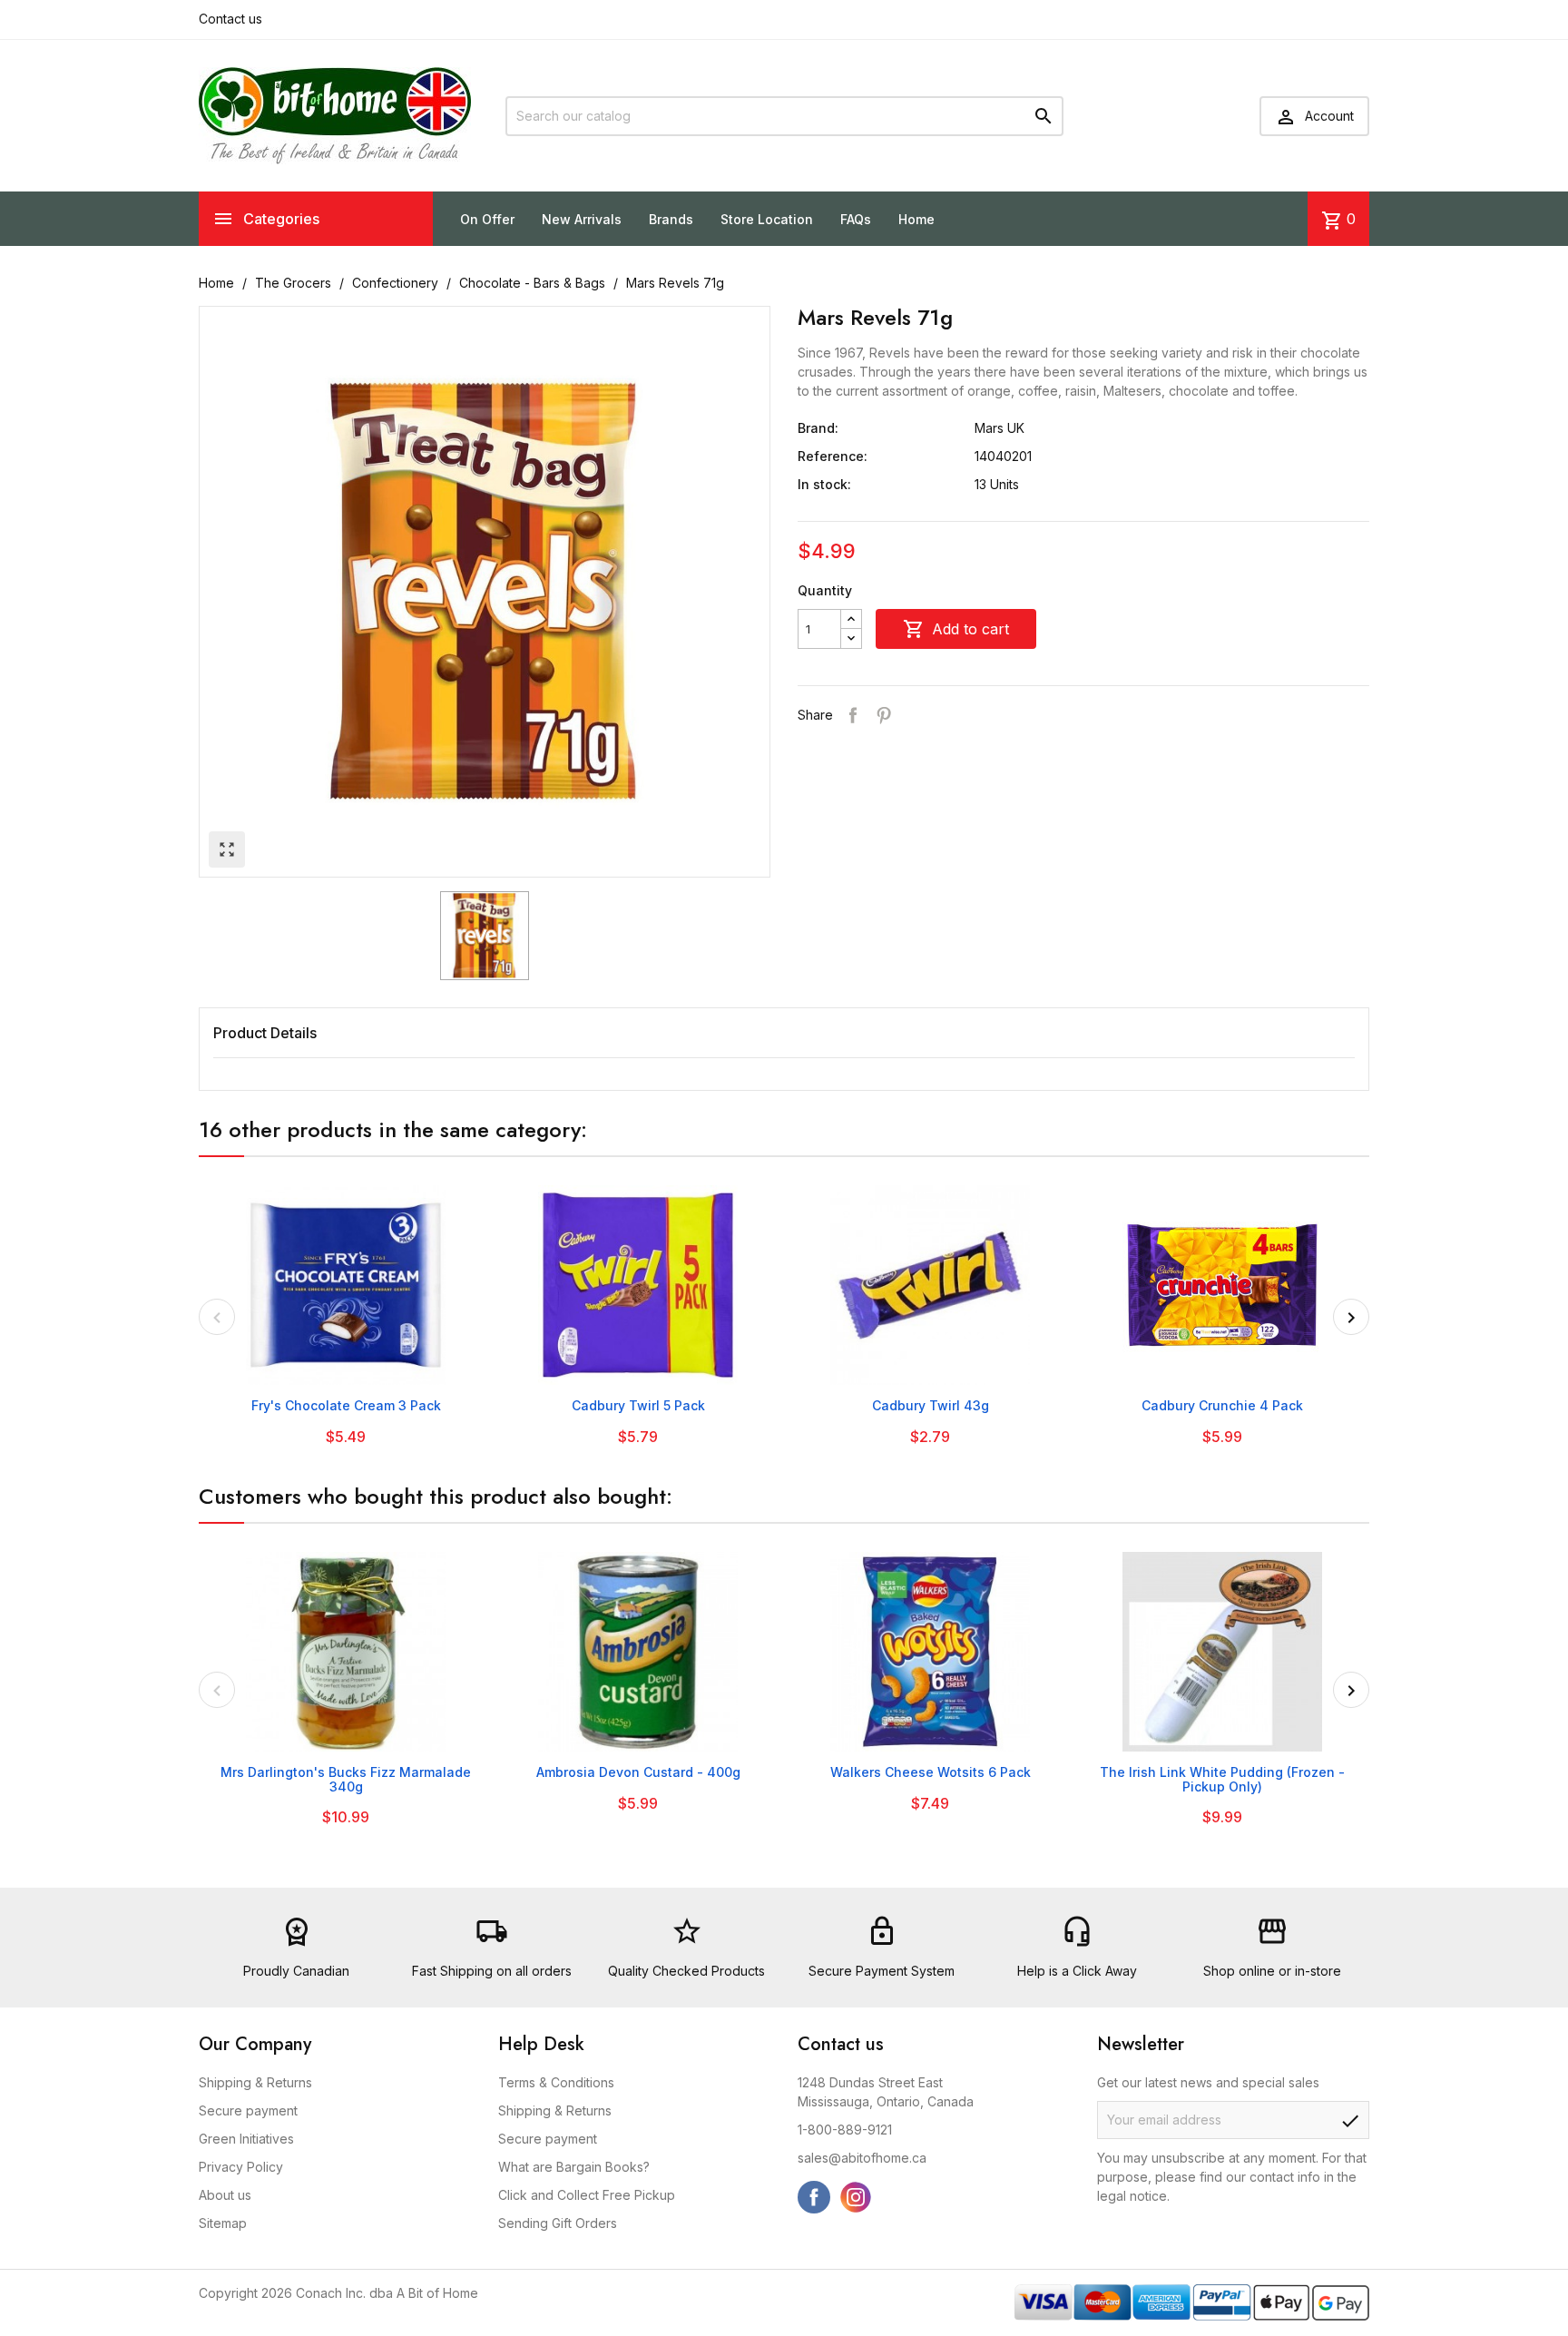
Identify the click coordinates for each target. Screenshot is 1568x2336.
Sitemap (223, 2223)
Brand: (818, 428)
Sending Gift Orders (558, 2223)
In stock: (824, 484)
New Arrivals (582, 219)
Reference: (833, 456)
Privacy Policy (241, 2167)
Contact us (230, 19)
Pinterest (884, 715)
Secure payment (248, 2110)
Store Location (767, 219)
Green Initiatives (246, 2139)
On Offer (487, 219)
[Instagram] (856, 2197)
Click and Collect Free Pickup (587, 2195)
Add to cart (956, 629)
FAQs (856, 219)
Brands (671, 219)
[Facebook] (814, 2197)
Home (916, 219)
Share (853, 715)
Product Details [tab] (265, 1033)
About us (225, 2195)
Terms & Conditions (556, 2082)
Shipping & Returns (255, 2082)
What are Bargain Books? (574, 2167)
